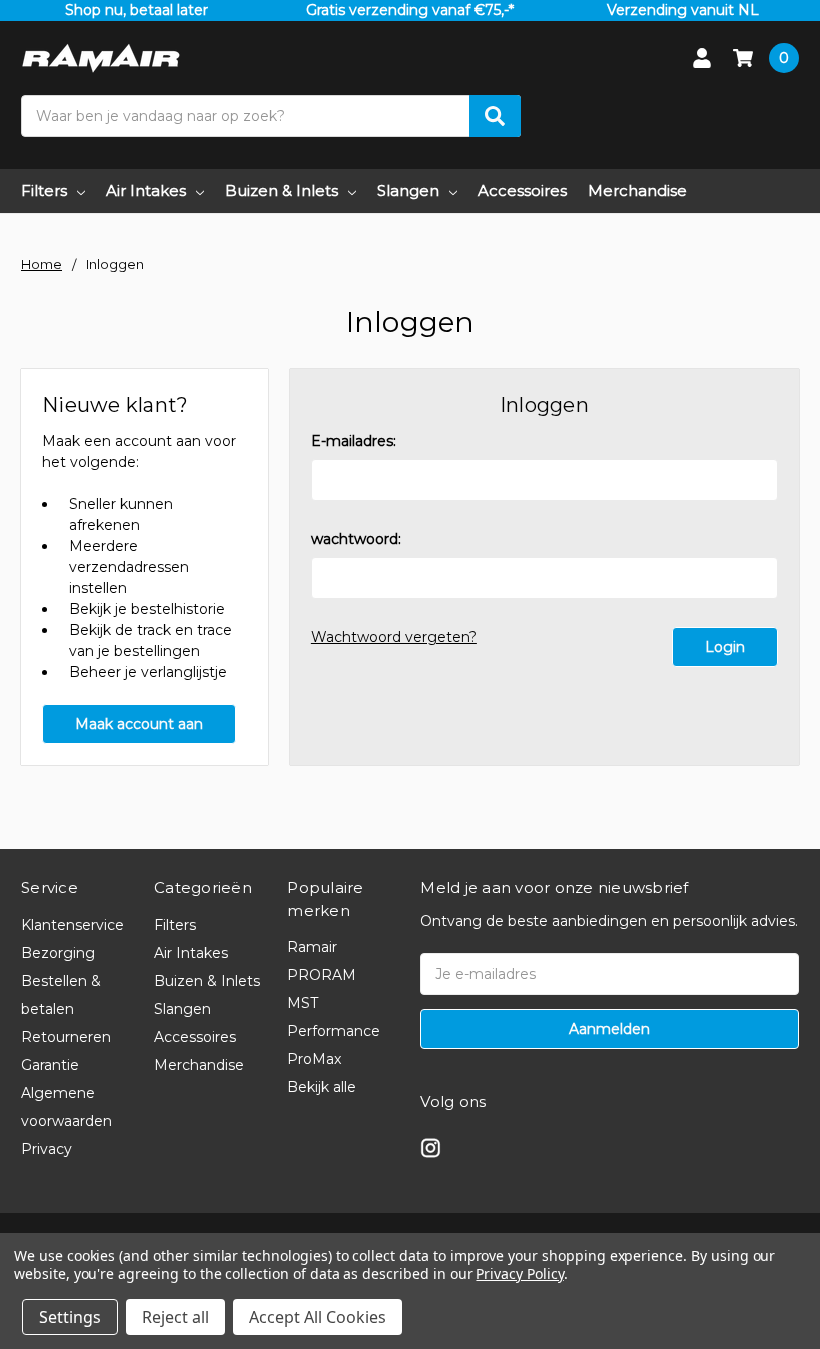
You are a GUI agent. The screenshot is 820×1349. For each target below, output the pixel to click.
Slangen (408, 190)
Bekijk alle (321, 1087)
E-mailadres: (353, 441)
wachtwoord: (356, 539)
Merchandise (637, 190)
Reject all (175, 1317)
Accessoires (522, 190)
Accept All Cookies (317, 1317)
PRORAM (321, 975)
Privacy (46, 1149)
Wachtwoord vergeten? (394, 637)
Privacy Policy (519, 1273)
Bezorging (58, 953)
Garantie (50, 1065)
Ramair (312, 947)
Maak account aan (139, 724)
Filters (44, 190)
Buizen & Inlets (281, 190)
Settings (70, 1317)
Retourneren (66, 1037)
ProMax (314, 1059)
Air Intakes (146, 190)
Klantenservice (72, 925)
